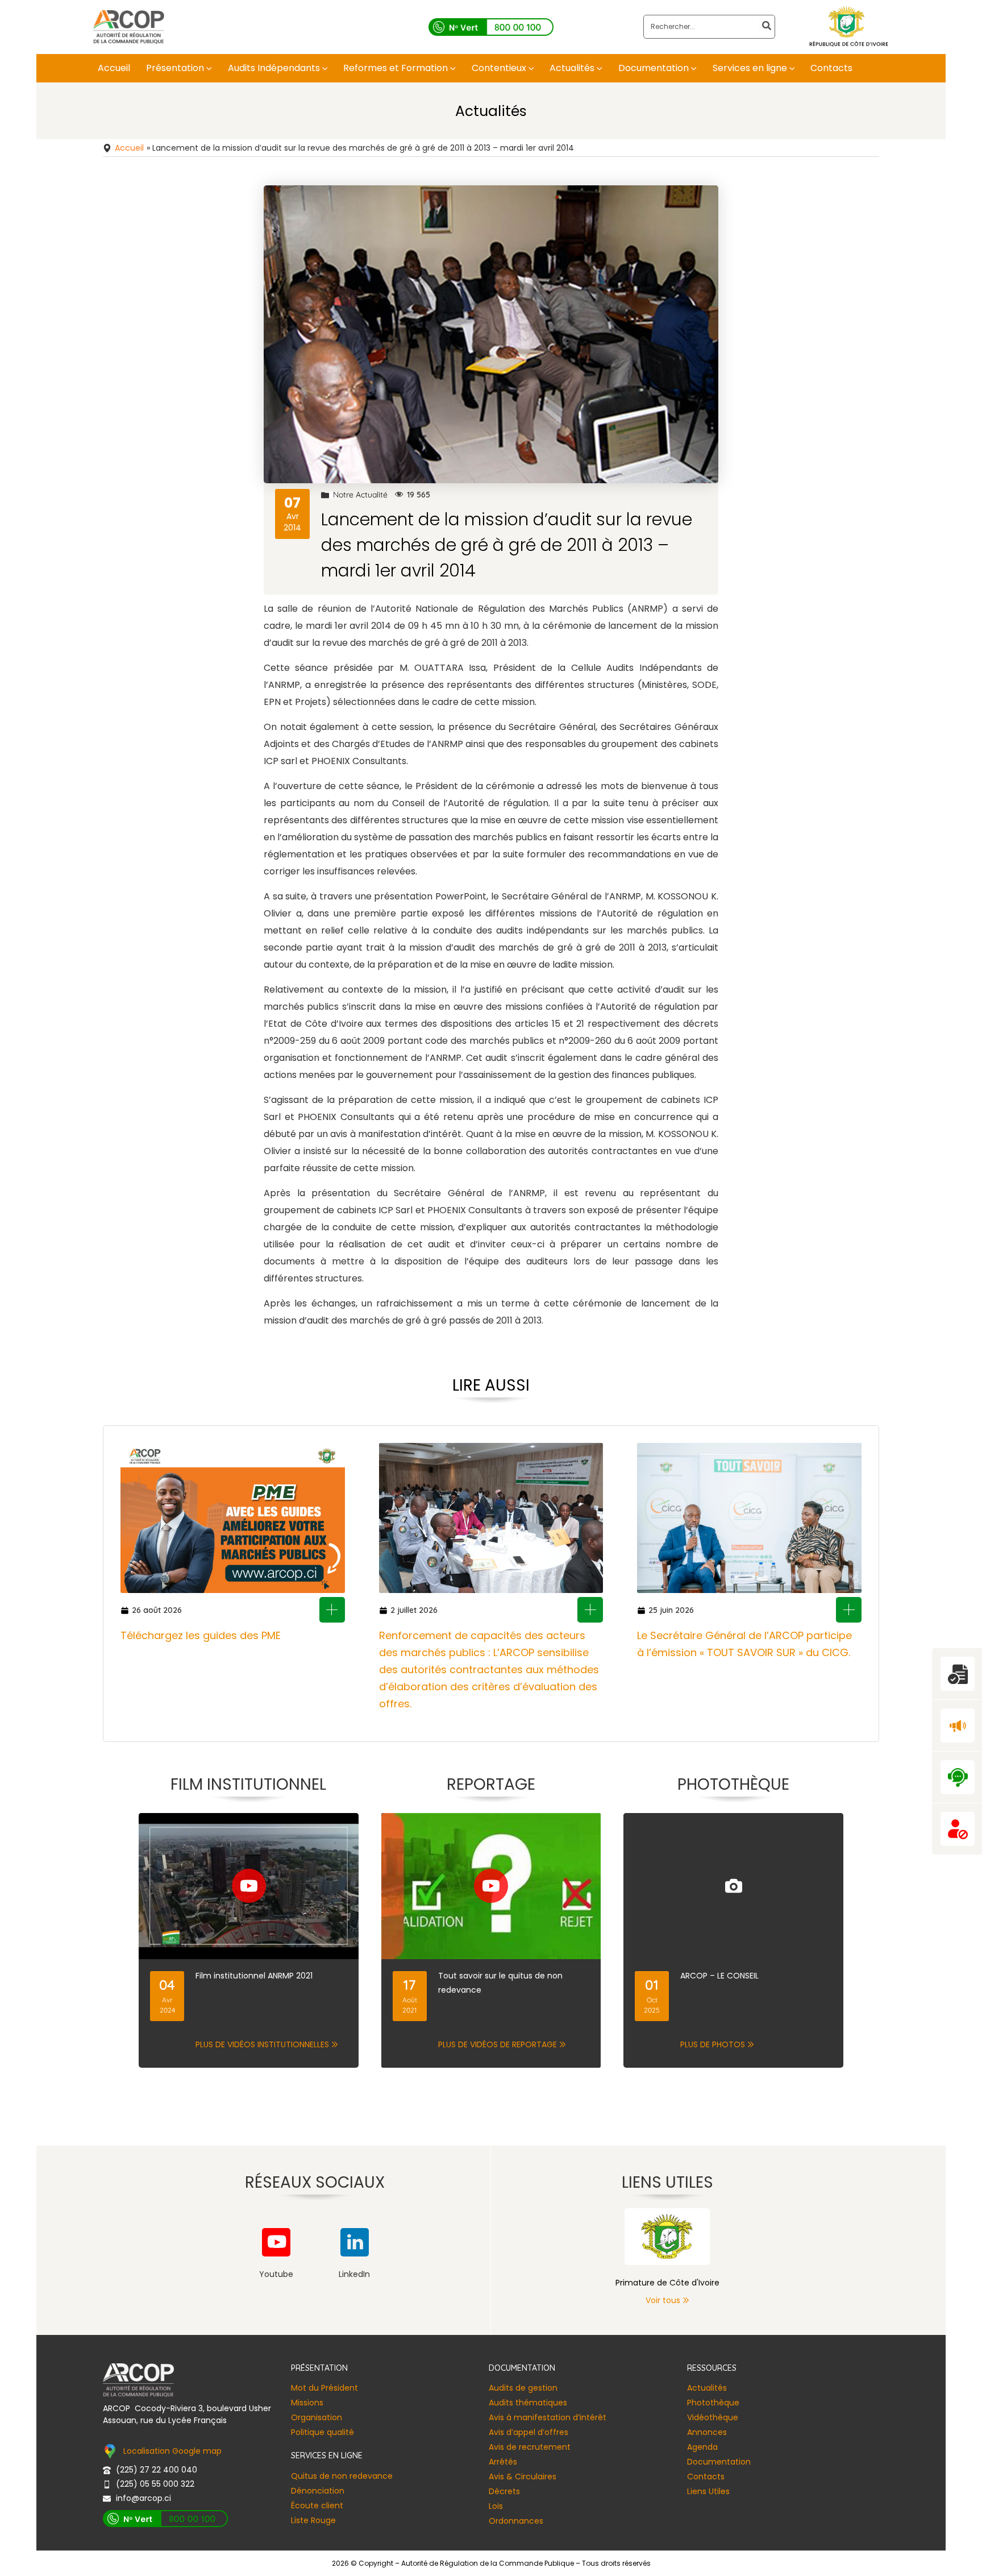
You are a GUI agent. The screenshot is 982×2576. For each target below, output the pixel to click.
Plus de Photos (713, 2044)
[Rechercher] (767, 27)
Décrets (504, 2491)
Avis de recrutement (530, 2447)
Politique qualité (323, 2432)
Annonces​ (707, 2432)
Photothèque (713, 2403)
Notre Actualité (360, 495)
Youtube (276, 2274)
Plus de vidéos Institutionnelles (262, 2044)
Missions (307, 2403)
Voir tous (663, 2300)
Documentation (719, 2462)
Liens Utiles (708, 2491)
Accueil (129, 148)
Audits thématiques (528, 2403)
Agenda (702, 2447)
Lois (496, 2506)
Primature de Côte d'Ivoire (667, 2283)
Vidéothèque (713, 2417)
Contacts (706, 2477)
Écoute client (317, 2506)
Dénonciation (318, 2491)
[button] (208, 68)
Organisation (317, 2417)
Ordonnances (516, 2521)
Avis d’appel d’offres (529, 2432)
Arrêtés (503, 2462)
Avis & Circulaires (523, 2477)
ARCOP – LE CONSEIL (719, 1976)
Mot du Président (324, 2388)
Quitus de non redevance (342, 2476)
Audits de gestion (523, 2388)
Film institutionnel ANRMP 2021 (254, 1976)
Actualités (707, 2388)
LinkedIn (354, 2274)
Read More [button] (332, 1610)
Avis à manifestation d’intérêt (548, 2417)
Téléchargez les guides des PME (201, 1635)
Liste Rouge (313, 2520)
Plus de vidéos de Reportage (498, 2044)
